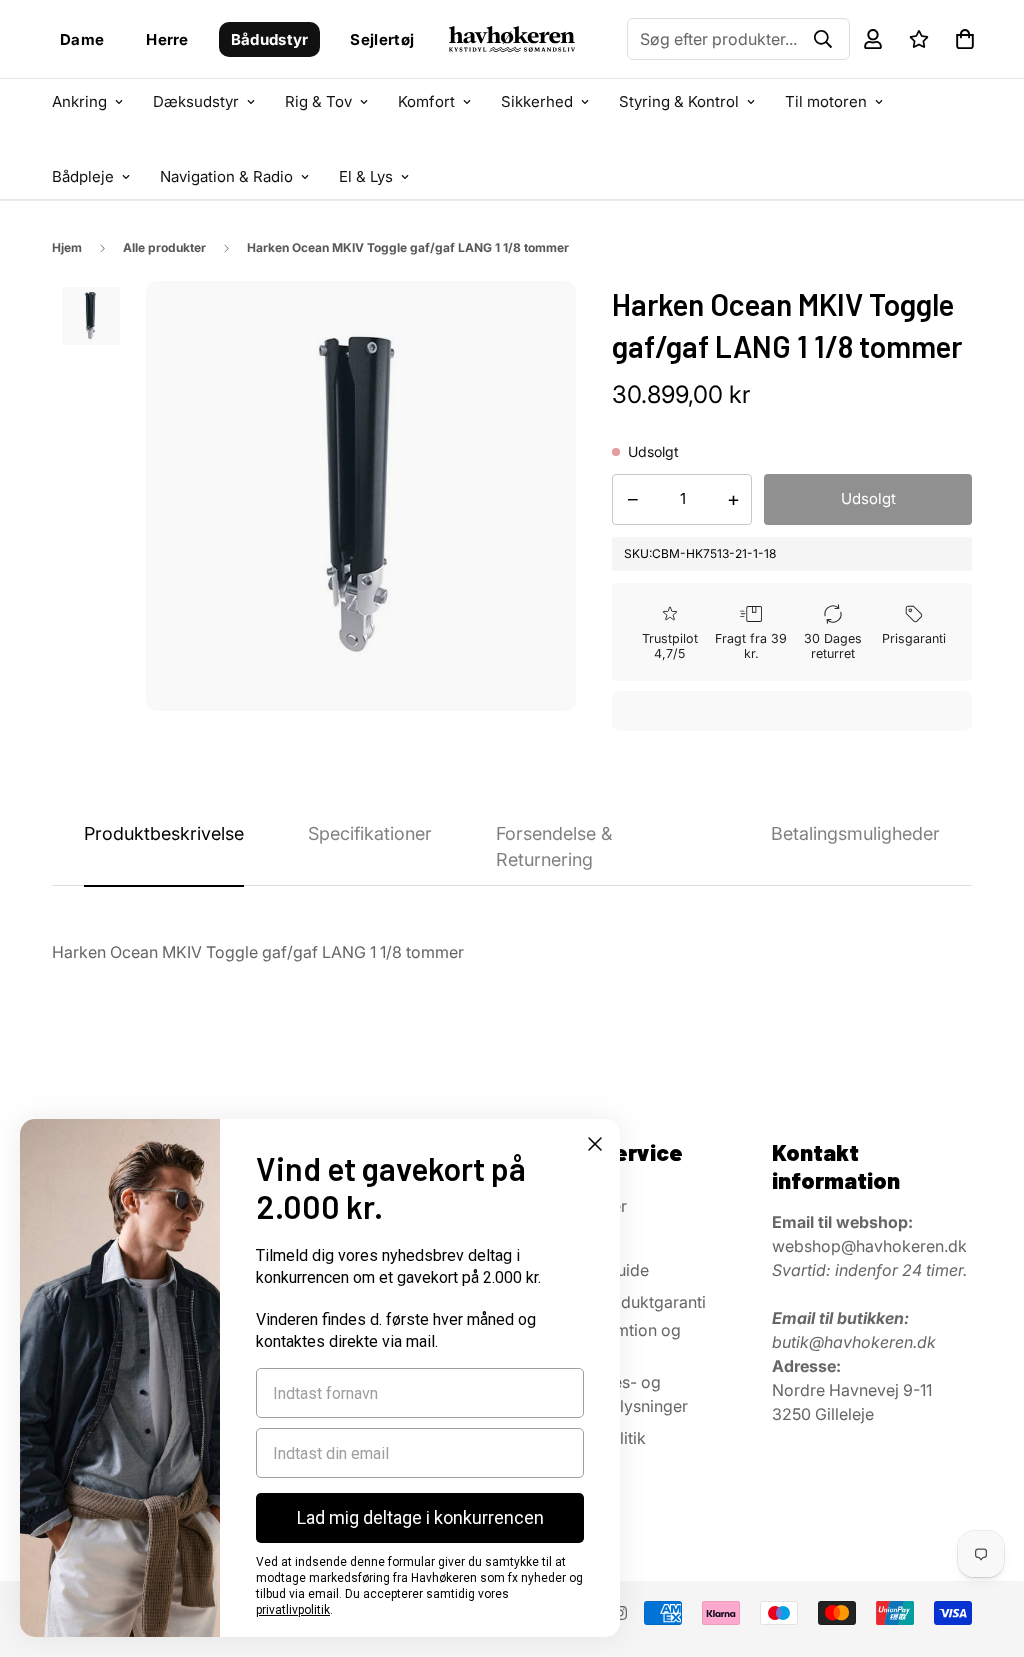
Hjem (67, 247)
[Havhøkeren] (512, 39)
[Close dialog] (595, 1144)
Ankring (79, 101)
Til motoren (826, 101)
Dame (82, 39)
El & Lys (366, 176)
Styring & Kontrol (679, 101)
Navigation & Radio (226, 176)
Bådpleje (83, 176)
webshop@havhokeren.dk (869, 1246)
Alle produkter (164, 247)
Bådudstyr (270, 39)
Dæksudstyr (196, 101)
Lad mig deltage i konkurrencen (420, 1517)
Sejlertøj (382, 39)
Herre (167, 39)
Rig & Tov (318, 101)
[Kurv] (965, 39)
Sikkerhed (537, 101)
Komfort (426, 101)
